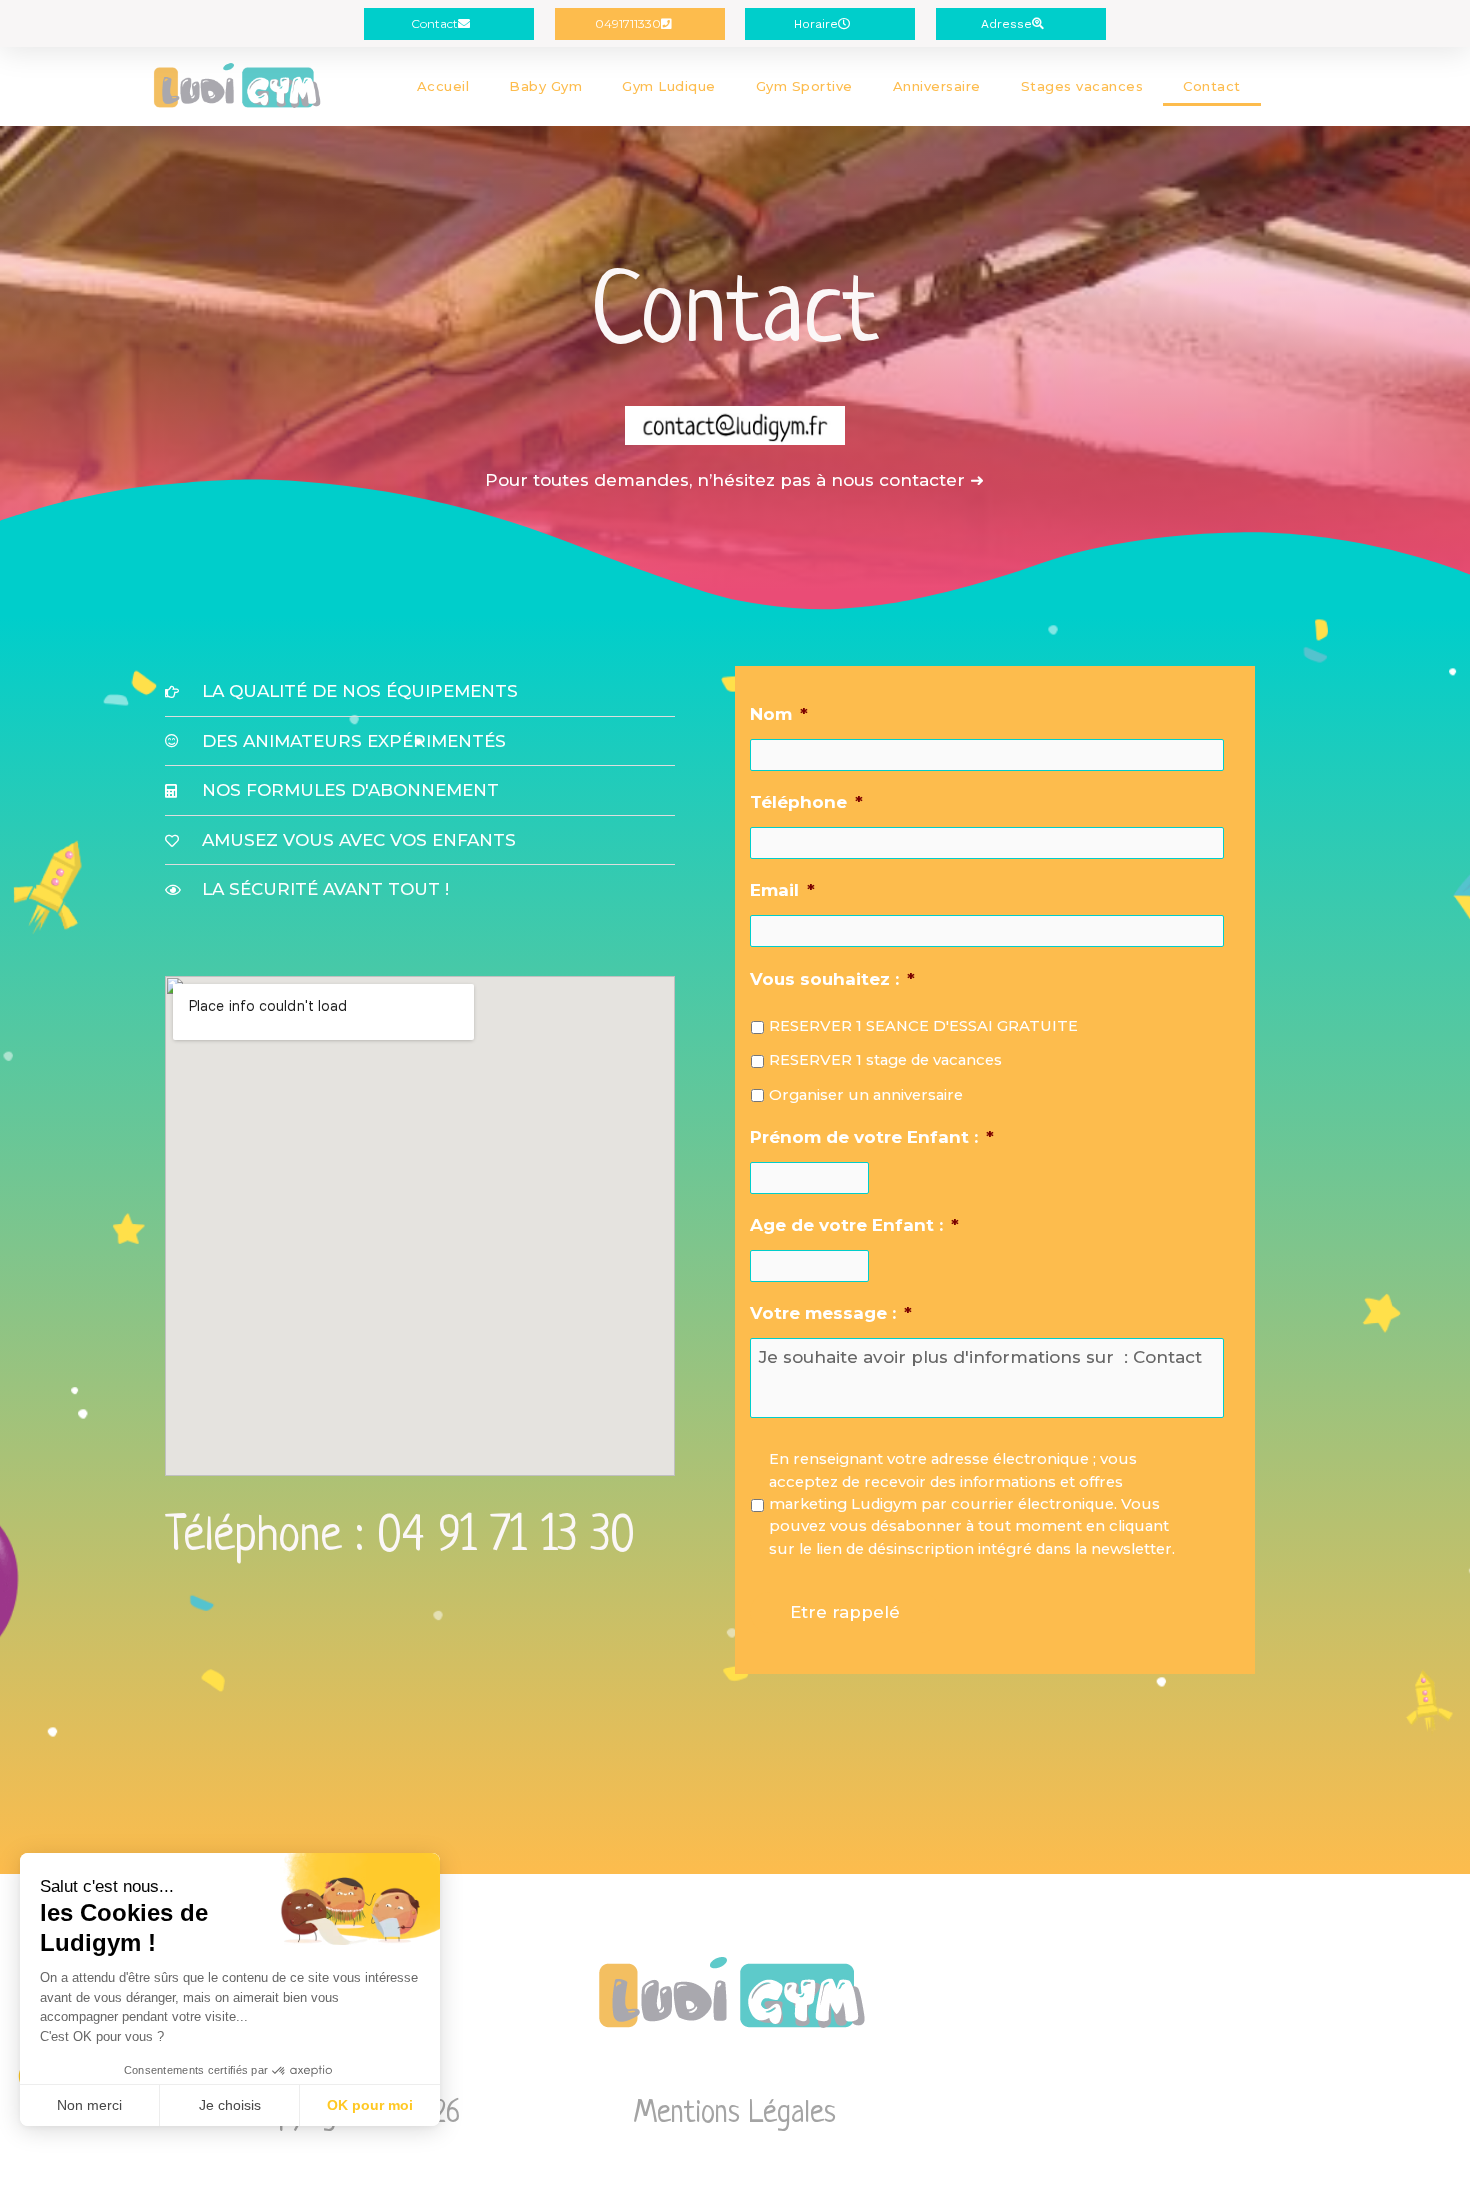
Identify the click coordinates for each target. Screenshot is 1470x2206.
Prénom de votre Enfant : (872, 1137)
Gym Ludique (669, 86)
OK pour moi (370, 2105)
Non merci (89, 2105)
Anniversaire (937, 86)
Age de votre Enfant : (854, 1225)
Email (782, 890)
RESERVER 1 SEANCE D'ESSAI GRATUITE (923, 1026)
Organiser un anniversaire (866, 1095)
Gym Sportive (804, 86)
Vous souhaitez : (832, 979)
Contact (1212, 86)
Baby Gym (545, 86)
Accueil (443, 86)
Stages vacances (1082, 86)
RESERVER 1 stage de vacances (885, 1060)
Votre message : (831, 1313)
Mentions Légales (735, 2114)
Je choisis (230, 2105)
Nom (779, 714)
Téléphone (806, 802)
